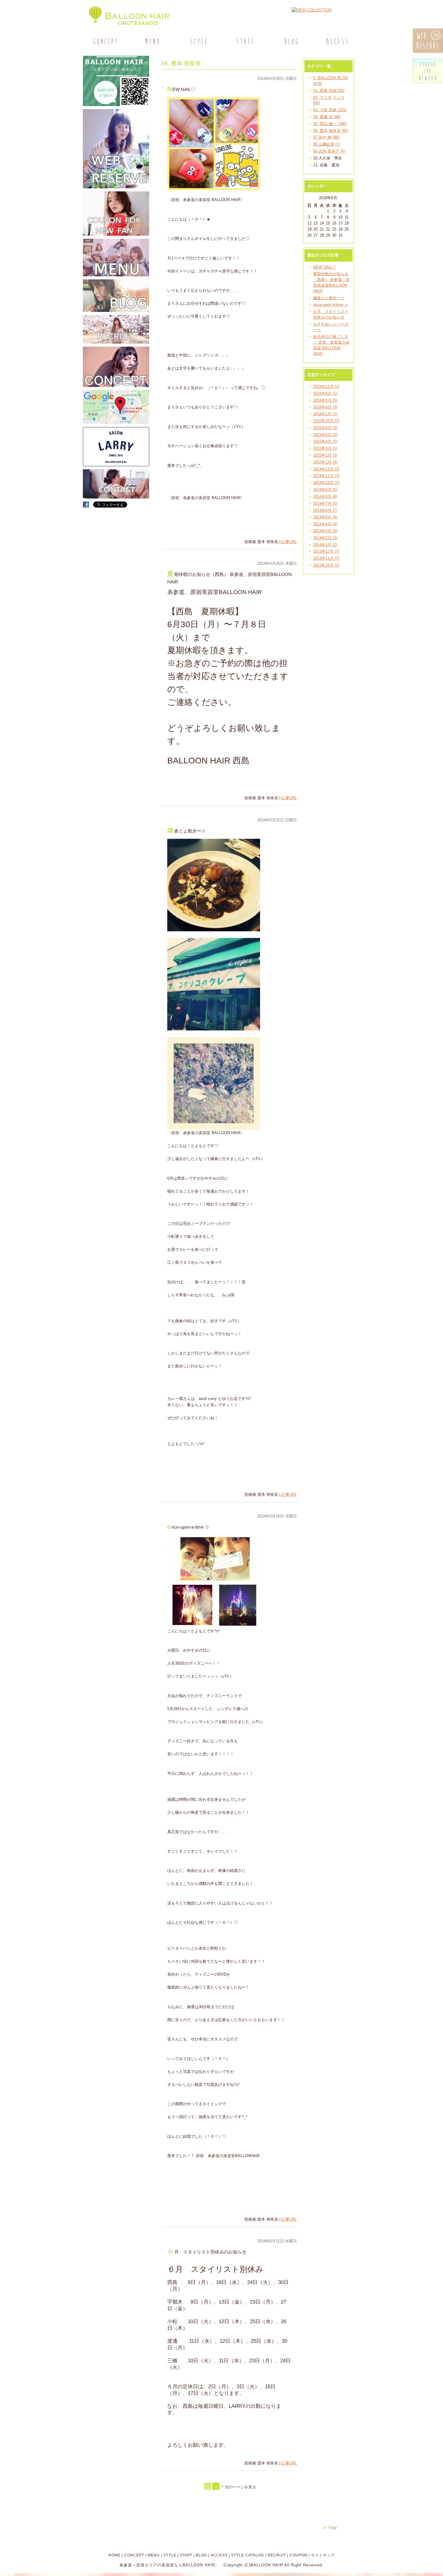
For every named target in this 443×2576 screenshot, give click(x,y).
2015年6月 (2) (325, 435)
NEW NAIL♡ (325, 267)
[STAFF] (244, 41)
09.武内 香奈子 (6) (329, 151)
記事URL (289, 542)
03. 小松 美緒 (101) (330, 110)
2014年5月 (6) (325, 517)
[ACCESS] (337, 41)
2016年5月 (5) (325, 400)
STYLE (170, 2555)
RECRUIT (277, 2555)
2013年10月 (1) (326, 565)
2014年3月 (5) (325, 531)
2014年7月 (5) (325, 503)
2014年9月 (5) (325, 490)
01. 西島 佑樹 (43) (329, 91)
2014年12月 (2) (326, 469)
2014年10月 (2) (326, 483)
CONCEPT (134, 2555)
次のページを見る (240, 2487)
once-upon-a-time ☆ (331, 305)
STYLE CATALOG (248, 2555)
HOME (115, 2555)
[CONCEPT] (106, 41)
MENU (154, 2555)
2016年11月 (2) (326, 387)
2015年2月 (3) (325, 455)
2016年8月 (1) (325, 393)
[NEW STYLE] (116, 105)
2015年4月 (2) (325, 441)
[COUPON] (116, 234)
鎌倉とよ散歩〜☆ (329, 298)
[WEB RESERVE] (116, 187)
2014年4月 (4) (325, 524)
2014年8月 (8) (325, 497)
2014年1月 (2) (325, 545)
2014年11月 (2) (326, 476)
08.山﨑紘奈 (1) (327, 144)
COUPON (298, 2555)
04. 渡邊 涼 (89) (327, 117)
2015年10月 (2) (326, 421)
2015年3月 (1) (325, 448)
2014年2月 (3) (325, 538)
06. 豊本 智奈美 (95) (331, 131)
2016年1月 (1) (325, 414)
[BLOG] (290, 41)
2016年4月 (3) (325, 407)
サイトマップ (323, 2555)
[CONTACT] (116, 497)
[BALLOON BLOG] (116, 311)
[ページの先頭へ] (342, 2528)
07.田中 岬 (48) (326, 137)
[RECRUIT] (116, 342)
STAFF (186, 2555)
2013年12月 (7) (326, 551)
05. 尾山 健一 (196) (330, 124)
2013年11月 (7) (326, 558)
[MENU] (152, 41)
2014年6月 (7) (325, 510)
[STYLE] (198, 41)
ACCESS (219, 2555)
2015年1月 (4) (325, 462)
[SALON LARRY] (116, 465)
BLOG (201, 2555)
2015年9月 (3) (325, 428)
